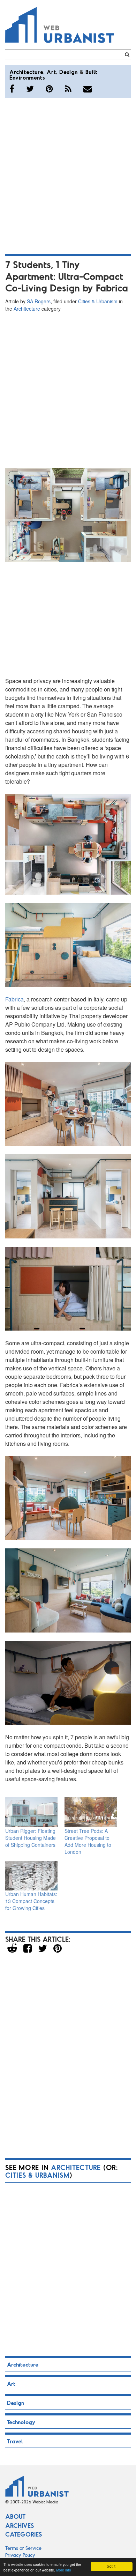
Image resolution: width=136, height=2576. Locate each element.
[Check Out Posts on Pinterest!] (49, 89)
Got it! (112, 2566)
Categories (24, 2534)
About (15, 2516)
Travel (15, 2441)
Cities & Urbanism (98, 301)
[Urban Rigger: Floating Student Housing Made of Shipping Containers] (31, 1812)
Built (92, 72)
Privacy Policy (20, 2555)
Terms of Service (23, 2548)
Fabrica (14, 999)
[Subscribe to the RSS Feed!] (68, 89)
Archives (20, 2525)
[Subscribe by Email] (88, 89)
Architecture (26, 72)
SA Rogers (39, 301)
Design (69, 72)
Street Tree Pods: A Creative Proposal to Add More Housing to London (88, 1841)
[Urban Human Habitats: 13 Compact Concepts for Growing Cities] (31, 1876)
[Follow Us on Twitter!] (30, 89)
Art (51, 72)
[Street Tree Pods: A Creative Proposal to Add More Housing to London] (91, 1812)
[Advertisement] (68, 175)
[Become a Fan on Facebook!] (12, 89)
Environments (27, 77)
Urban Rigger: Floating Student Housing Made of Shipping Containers (31, 1838)
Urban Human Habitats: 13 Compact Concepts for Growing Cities (31, 1901)
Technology (21, 2422)
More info (64, 2570)
